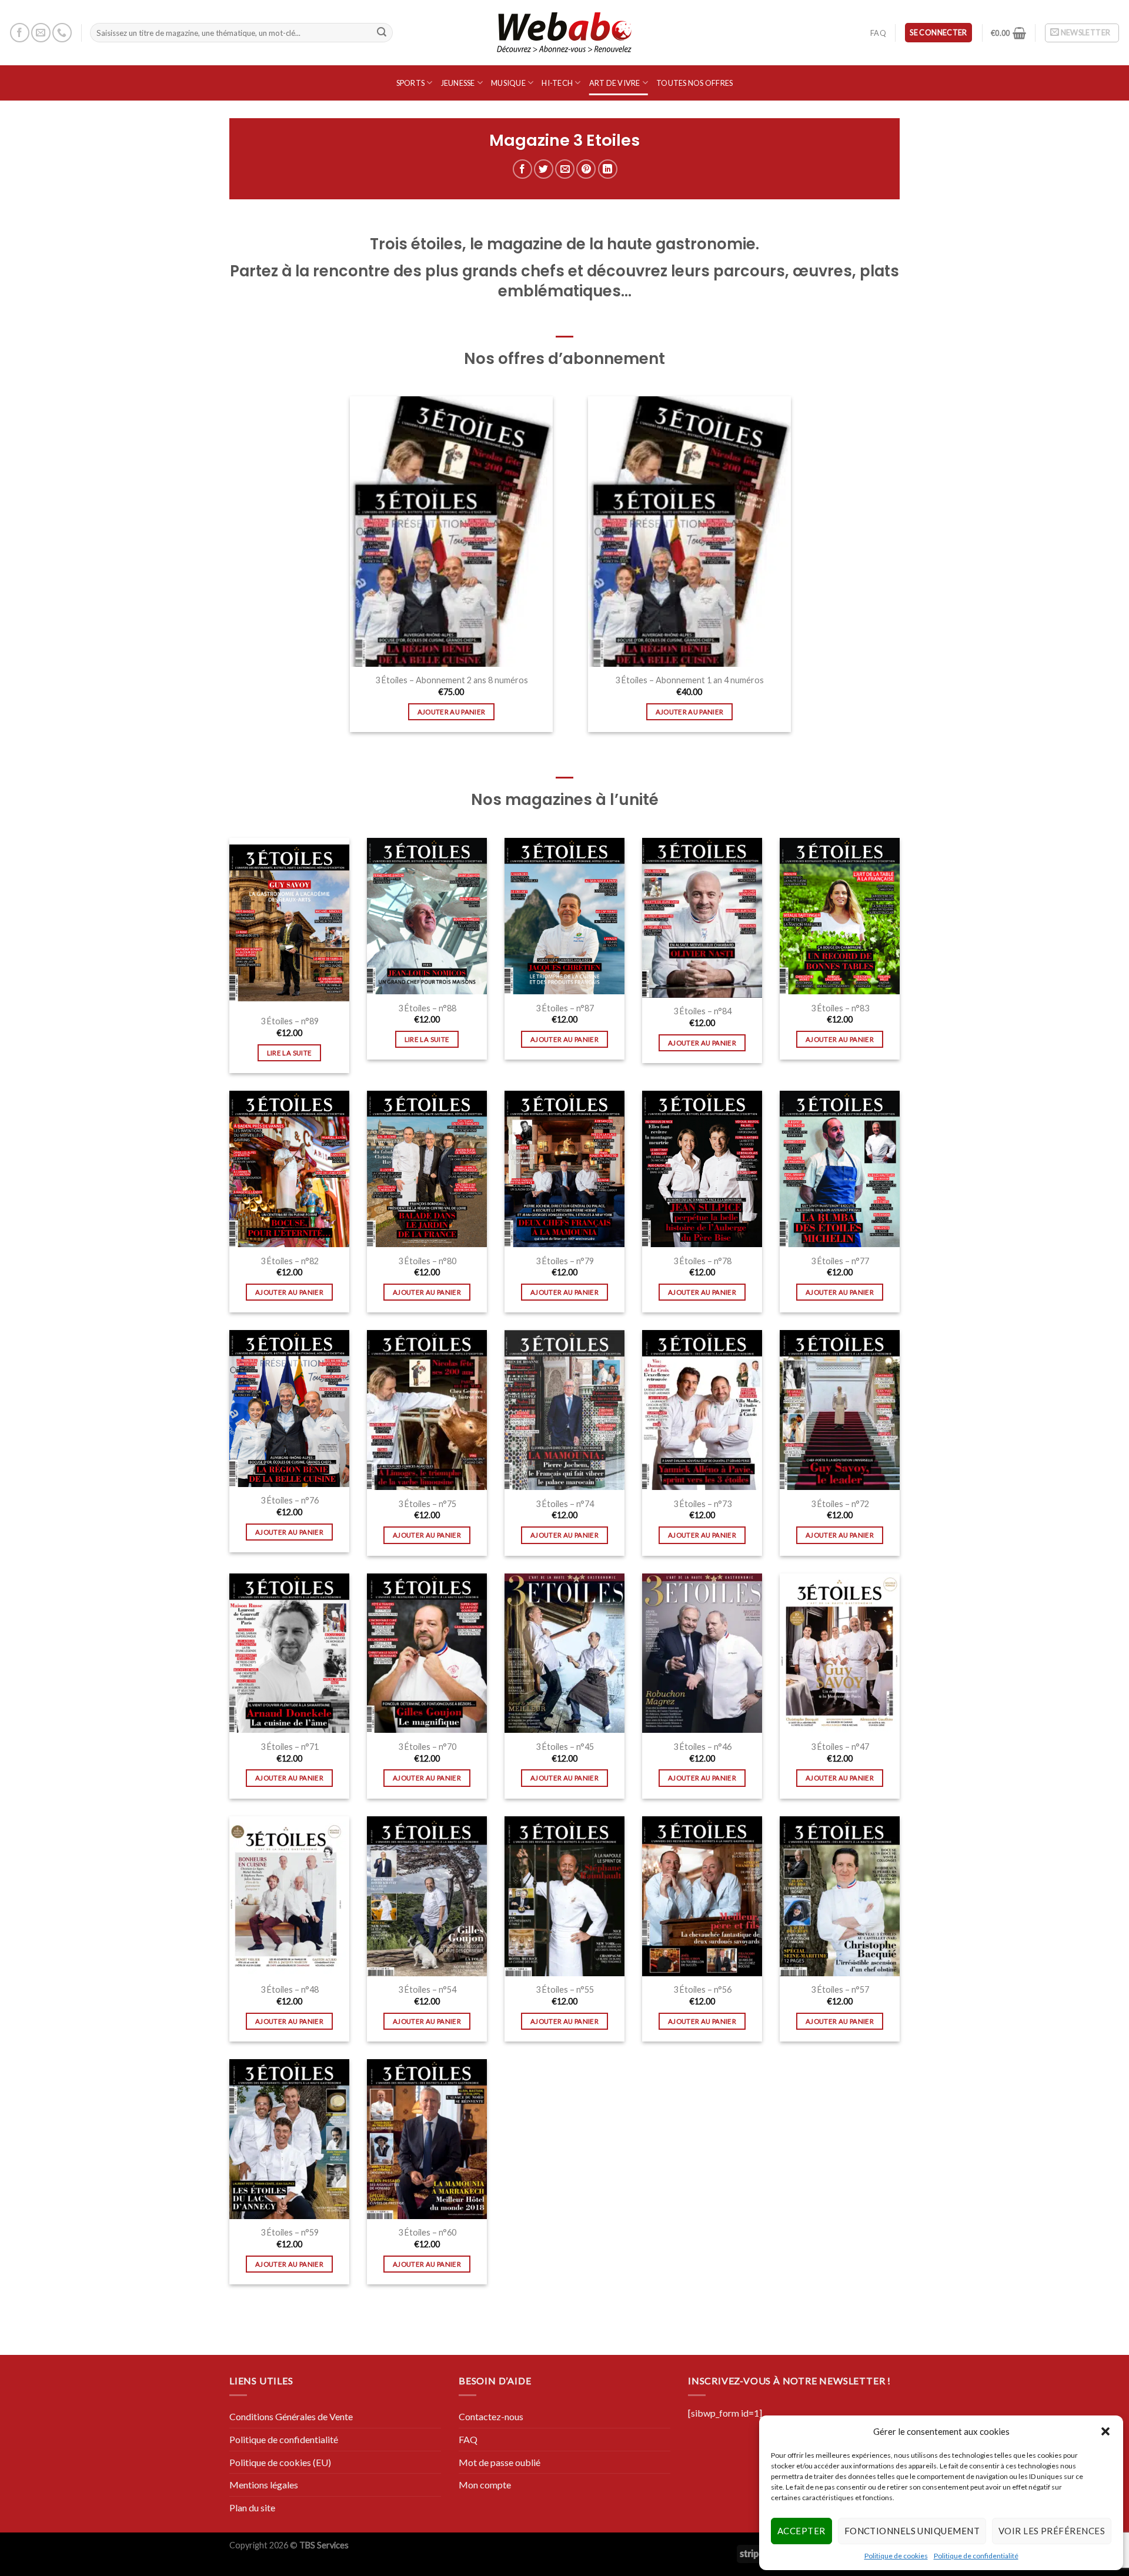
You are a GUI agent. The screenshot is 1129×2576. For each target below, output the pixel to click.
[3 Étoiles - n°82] (289, 1169)
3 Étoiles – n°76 (290, 1500)
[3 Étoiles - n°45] (564, 1653)
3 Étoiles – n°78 (702, 1261)
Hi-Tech (557, 83)
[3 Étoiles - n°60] (427, 2139)
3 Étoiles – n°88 (427, 1008)
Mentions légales (264, 2485)
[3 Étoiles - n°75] (427, 1410)
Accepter (801, 2531)
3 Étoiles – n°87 (565, 1008)
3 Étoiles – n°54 (427, 1989)
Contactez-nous (491, 2416)
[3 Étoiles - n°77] (840, 1169)
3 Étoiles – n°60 (427, 2232)
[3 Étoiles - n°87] (564, 916)
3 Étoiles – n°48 (290, 1989)
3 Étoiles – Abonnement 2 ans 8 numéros (452, 680)
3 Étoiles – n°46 (702, 1747)
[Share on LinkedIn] (608, 169)
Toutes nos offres (694, 83)
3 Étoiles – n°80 (427, 1261)
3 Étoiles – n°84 (702, 1011)
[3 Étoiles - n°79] (564, 1169)
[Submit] (382, 33)
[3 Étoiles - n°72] (840, 1410)
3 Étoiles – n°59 (290, 2232)
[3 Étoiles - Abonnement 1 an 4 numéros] (689, 532)
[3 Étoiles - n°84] (702, 918)
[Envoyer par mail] (565, 169)
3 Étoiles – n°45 (565, 1747)
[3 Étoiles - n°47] (840, 1653)
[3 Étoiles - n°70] (427, 1653)
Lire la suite (290, 1053)
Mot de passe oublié (500, 2462)
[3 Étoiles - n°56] (702, 1896)
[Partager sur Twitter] (544, 169)
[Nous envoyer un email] (41, 33)
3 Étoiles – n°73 (702, 1504)
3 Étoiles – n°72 (840, 1504)
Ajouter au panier (452, 712)
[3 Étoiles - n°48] (289, 1896)
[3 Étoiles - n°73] (702, 1410)
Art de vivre (615, 83)
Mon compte (485, 2485)
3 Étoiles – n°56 (702, 1989)
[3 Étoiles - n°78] (702, 1169)
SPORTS (411, 83)
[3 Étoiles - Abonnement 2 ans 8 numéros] (451, 532)
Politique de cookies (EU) (280, 2462)
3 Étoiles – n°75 (427, 1504)
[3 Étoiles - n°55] (564, 1896)
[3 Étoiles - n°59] (289, 2139)
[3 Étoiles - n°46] (702, 1653)
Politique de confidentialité (976, 2556)
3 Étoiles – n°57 (840, 1989)
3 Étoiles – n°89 (290, 1021)
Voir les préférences (1052, 2531)
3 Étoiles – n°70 (427, 1747)
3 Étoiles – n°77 (840, 1261)
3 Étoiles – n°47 (840, 1747)
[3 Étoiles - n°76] (289, 1408)
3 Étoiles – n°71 (290, 1747)
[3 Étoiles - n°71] (289, 1653)
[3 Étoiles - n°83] (840, 916)
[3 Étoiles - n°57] (840, 1896)
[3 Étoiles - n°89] (289, 923)
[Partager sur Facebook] (522, 169)
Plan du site (252, 2507)
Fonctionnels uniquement (912, 2531)
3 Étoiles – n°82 (290, 1261)
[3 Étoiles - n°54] (427, 1896)
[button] (1105, 2431)
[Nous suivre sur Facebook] (20, 33)
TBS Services (324, 2545)
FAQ (878, 33)
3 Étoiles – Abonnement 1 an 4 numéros (689, 680)
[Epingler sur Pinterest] (586, 169)
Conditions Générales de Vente (291, 2416)
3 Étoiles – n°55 (565, 1989)
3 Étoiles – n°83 (840, 1008)
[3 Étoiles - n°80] (427, 1169)
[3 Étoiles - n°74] (564, 1410)
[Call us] (62, 33)
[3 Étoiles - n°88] (427, 916)
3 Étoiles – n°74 (565, 1504)
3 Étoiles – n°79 (565, 1261)
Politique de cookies (896, 2556)
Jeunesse (458, 83)
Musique (508, 83)
